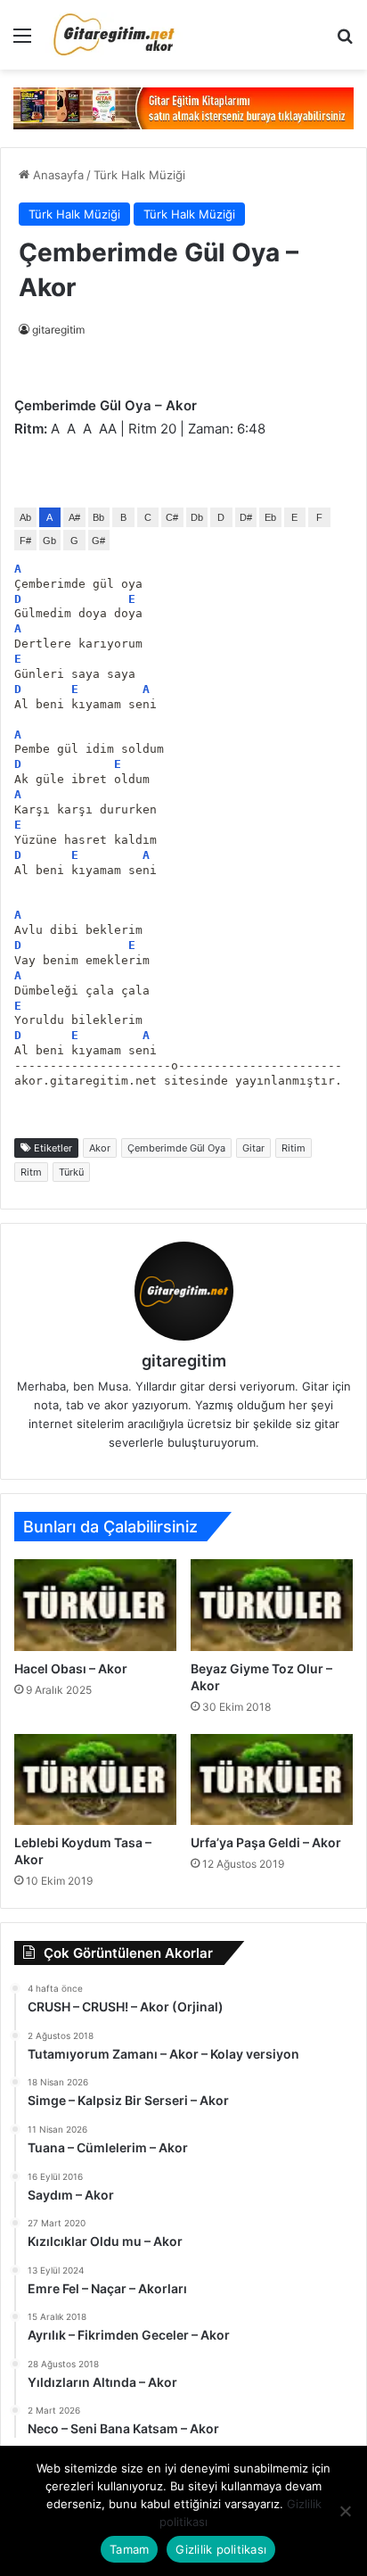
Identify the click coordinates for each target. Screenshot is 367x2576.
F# (25, 541)
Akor (100, 1148)
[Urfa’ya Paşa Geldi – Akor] (272, 1780)
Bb (98, 517)
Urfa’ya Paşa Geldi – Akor (266, 1842)
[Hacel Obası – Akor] (95, 1605)
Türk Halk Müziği (139, 175)
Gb (49, 541)
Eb (270, 517)
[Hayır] (345, 2511)
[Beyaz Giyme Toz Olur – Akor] (272, 1605)
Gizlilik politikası (221, 2549)
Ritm (31, 1172)
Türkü (71, 1172)
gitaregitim (58, 330)
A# (74, 517)
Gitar (253, 1148)
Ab (25, 517)
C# (172, 517)
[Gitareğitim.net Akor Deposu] (116, 35)
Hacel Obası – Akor (71, 1668)
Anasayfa (57, 175)
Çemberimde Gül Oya (176, 1148)
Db (197, 517)
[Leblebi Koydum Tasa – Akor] (95, 1780)
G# (98, 541)
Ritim (294, 1148)
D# (246, 517)
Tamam (129, 2549)
